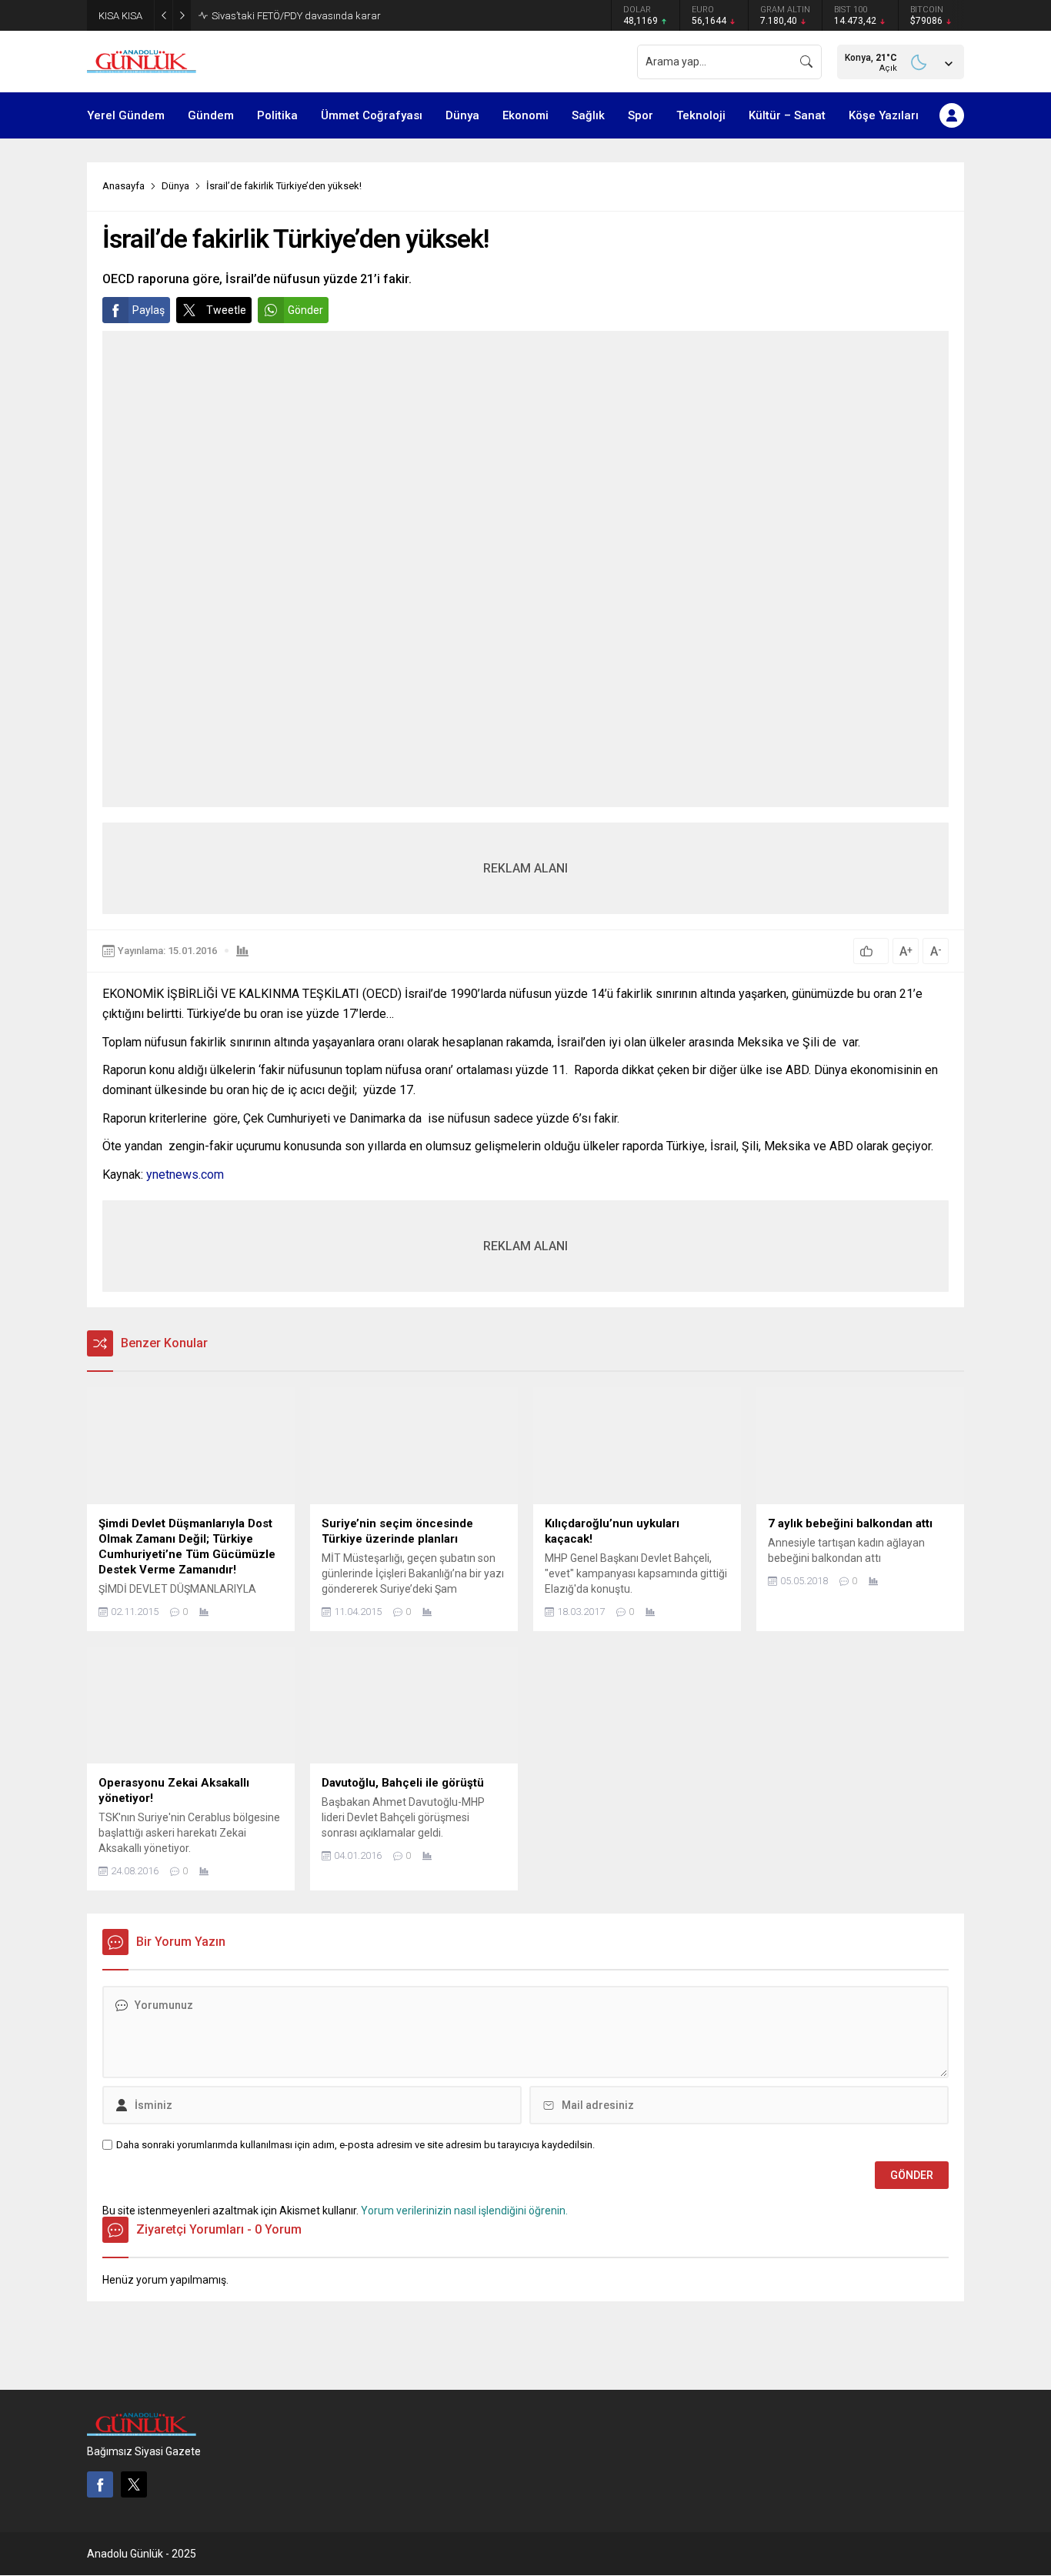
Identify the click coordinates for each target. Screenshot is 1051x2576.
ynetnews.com (185, 1175)
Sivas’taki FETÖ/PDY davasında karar (296, 16)
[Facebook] (100, 2484)
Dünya (175, 186)
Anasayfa (123, 186)
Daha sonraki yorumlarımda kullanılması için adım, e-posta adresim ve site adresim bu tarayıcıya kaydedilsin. (355, 2145)
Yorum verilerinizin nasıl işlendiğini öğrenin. (464, 2211)
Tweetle (226, 310)
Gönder (305, 310)
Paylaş (148, 310)
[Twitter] (134, 2484)
